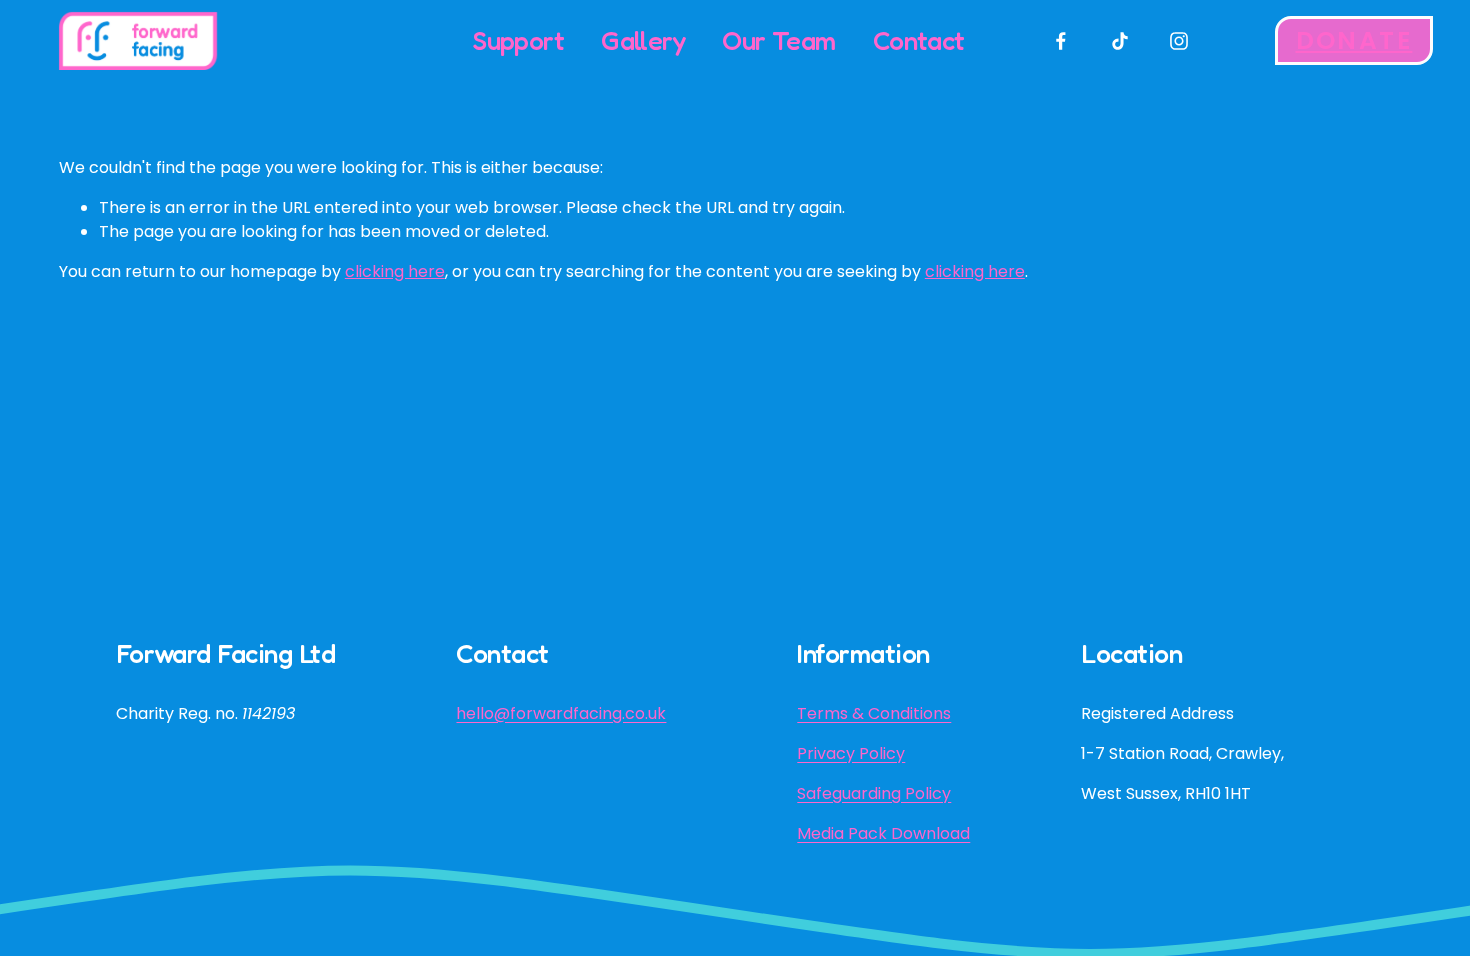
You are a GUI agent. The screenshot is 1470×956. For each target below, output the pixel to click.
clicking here (395, 271)
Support (518, 40)
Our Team (779, 40)
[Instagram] (1179, 41)
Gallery (643, 40)
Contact (919, 40)
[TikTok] (1120, 41)
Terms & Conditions (874, 713)
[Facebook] (1061, 41)
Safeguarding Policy (874, 793)
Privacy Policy (851, 753)
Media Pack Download (883, 833)
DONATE (1354, 40)
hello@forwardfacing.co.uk (561, 713)
